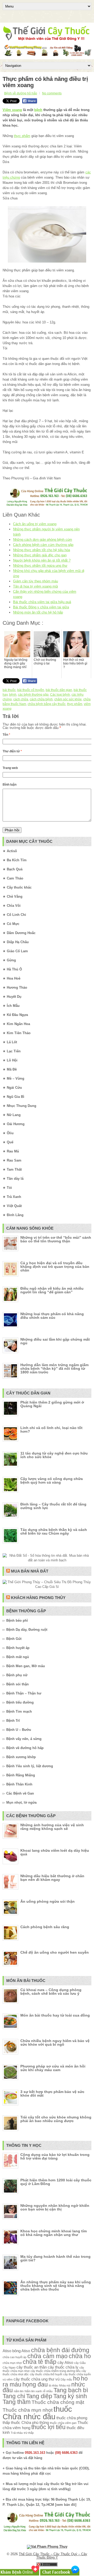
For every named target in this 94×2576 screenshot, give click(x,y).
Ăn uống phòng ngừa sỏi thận (48, 1901)
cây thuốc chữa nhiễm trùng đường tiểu (55, 2371)
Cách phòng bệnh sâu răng (45, 1927)
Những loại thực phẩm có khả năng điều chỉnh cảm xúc (52, 1316)
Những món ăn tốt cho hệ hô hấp (38, 612)
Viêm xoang (12, 110)
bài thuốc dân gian (59, 690)
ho (77, 2379)
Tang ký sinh (70, 2396)
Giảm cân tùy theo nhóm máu (36, 581)
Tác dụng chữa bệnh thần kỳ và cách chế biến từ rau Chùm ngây (54, 1531)
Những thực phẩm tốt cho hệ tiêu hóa (42, 550)
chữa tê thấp (40, 2362)
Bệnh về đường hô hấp (21, 93)
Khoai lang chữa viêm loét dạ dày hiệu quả (55, 1852)
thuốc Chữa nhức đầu (37, 2413)
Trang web (10, 768)
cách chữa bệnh (41, 699)
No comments (52, 93)
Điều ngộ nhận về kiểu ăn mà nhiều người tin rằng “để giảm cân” (52, 1290)
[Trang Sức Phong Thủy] (47, 506)
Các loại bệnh (60, 695)
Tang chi (14, 2396)
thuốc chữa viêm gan (63, 2423)
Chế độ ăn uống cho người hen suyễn (55, 1952)
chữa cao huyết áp (14, 2357)
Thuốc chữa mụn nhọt (28, 2410)
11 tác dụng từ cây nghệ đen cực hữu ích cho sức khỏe (54, 1455)
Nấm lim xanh (33, 2391)
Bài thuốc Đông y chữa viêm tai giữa (41, 607)
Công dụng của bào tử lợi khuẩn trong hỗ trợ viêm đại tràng (55, 2156)
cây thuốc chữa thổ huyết (46, 2374)
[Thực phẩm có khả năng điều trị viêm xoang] (47, 234)
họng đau (35, 2385)
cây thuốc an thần (32, 2367)
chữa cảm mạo (48, 2356)
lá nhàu (53, 2385)
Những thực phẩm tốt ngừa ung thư (40, 566)
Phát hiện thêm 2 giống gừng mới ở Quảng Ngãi (52, 1404)
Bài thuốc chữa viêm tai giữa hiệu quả (42, 602)
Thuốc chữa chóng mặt (58, 2402)
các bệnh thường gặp (33, 695)
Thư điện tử (12, 751)
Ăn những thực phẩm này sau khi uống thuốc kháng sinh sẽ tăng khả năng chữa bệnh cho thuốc (56, 2286)
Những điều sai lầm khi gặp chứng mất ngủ (55, 1341)
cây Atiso (65, 2362)
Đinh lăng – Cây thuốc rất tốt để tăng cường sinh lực (53, 1506)
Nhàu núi (65, 2385)
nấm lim (19, 2391)
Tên (6, 735)
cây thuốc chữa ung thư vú (37, 2379)
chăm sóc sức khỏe (68, 699)
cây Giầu (80, 2363)
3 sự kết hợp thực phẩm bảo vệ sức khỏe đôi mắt (52, 2094)
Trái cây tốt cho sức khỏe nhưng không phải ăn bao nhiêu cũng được (56, 2119)
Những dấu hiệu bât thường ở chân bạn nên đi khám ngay (52, 1878)
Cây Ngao (9, 2368)
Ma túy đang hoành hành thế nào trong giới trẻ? (55, 2258)
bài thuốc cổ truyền (31, 690)
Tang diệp (39, 2396)
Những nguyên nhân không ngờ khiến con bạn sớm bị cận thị (55, 2207)
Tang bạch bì (71, 2390)
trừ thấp (29, 2433)
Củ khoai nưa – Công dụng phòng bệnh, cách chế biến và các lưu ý (51, 1992)
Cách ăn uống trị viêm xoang (35, 524)
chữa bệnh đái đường (60, 2350)
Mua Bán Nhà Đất (30, 1571)
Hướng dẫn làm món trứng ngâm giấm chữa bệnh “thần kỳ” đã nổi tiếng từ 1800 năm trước (54, 1368)
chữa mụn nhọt (12, 2363)
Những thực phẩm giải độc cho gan (40, 555)
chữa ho (80, 2356)
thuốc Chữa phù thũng (30, 2422)
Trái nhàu (17, 2433)
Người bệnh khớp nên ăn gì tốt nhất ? (42, 560)
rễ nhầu (48, 2391)
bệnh (38, 110)
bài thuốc (9, 690)
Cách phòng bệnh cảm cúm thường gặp (43, 545)
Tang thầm (17, 2402)
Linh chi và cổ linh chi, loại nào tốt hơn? (51, 1430)
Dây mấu (66, 2379)
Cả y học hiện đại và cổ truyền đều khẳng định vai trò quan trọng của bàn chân (55, 1267)
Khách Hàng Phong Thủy (38, 1598)
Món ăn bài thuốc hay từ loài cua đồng (55, 2015)
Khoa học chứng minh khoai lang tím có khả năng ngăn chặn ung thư (54, 2233)
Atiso (7, 2351)
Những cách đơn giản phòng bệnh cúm (43, 540)
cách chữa (21, 699)
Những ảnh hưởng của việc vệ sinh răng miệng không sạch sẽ (52, 1827)
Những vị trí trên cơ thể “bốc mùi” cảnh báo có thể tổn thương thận (56, 1239)
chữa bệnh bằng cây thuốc (47, 704)
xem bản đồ (66, 2505)
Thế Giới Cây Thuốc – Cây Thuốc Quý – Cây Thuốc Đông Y (53, 2556)
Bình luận (10, 785)
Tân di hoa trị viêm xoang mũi (36, 586)
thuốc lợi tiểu (48, 2427)
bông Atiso (21, 2351)
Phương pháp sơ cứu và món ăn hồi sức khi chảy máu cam (53, 2068)
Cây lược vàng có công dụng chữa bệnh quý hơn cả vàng (52, 1481)
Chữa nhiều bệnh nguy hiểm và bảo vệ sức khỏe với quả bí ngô (55, 2043)
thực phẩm (22, 136)
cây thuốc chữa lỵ (63, 2367)
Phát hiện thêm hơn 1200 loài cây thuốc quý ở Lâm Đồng (56, 2182)
